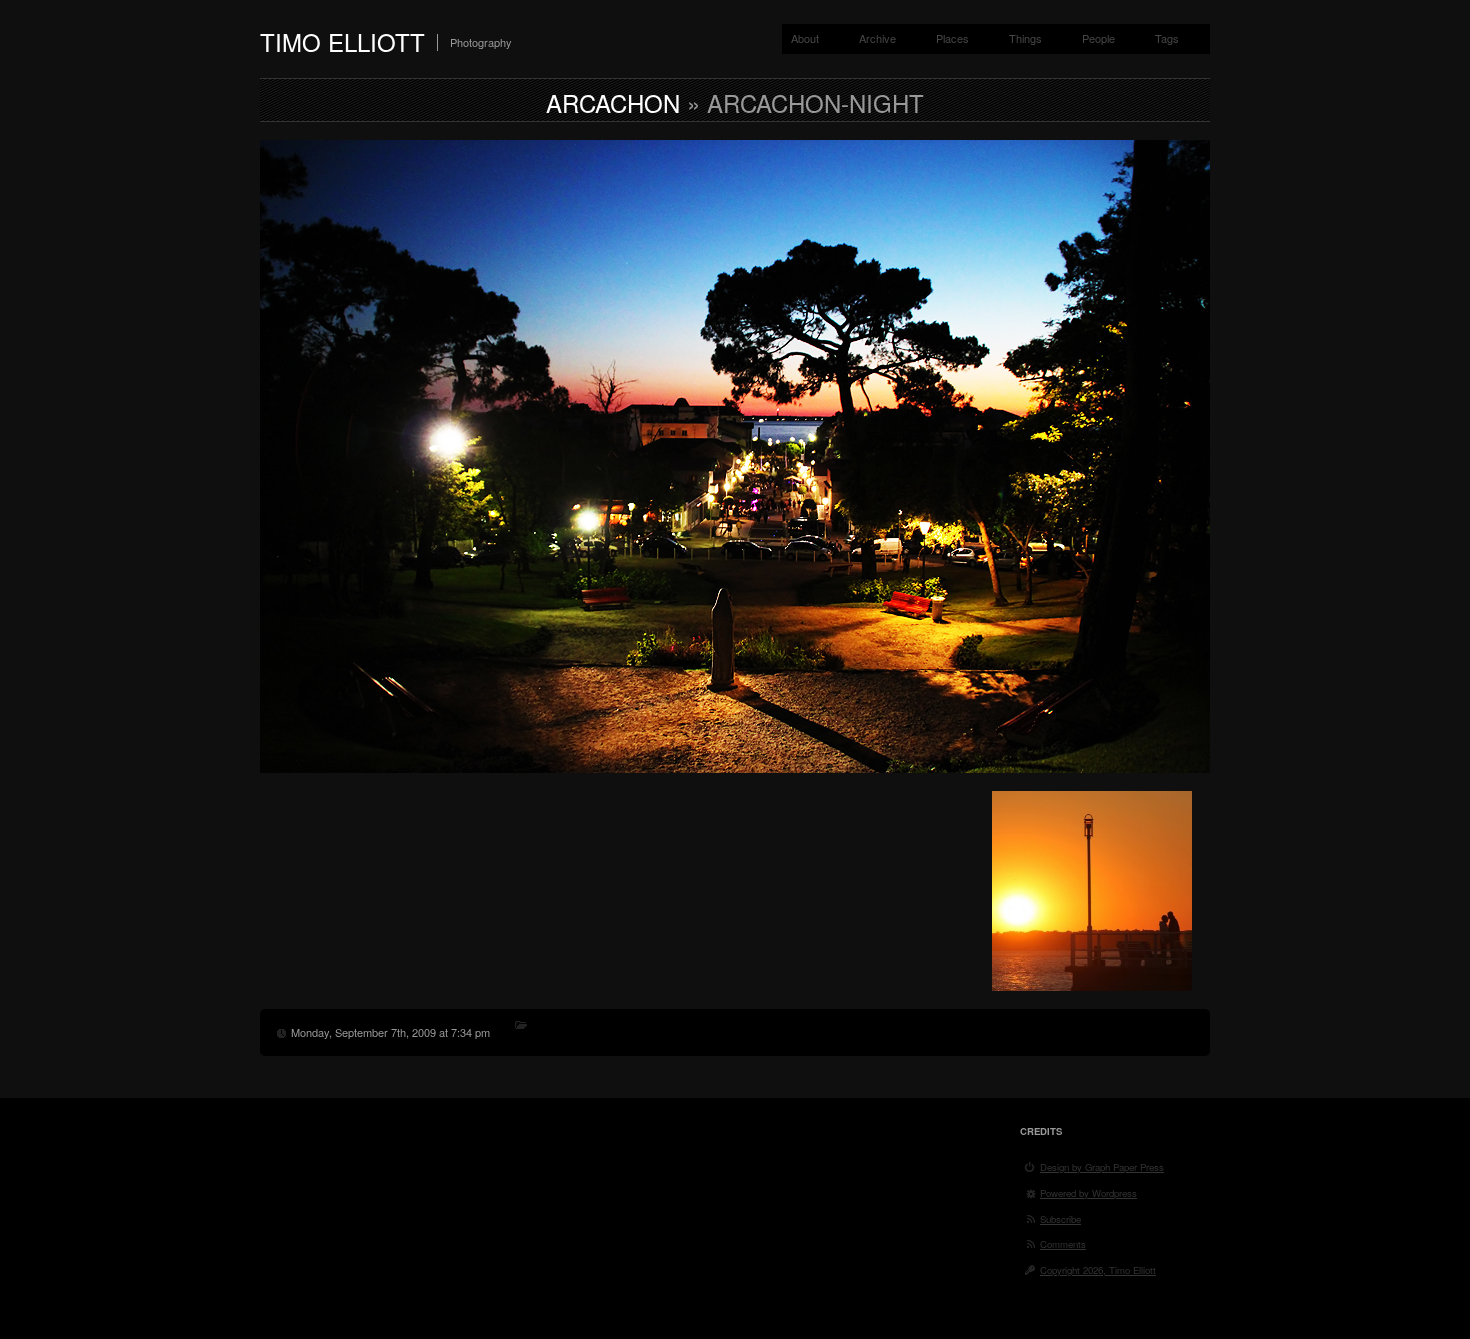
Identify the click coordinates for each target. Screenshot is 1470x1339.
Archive (877, 38)
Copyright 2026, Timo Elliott (1098, 1270)
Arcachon (613, 102)
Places (952, 38)
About (805, 38)
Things (1025, 38)
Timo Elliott (342, 41)
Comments (1063, 1244)
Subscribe (1060, 1219)
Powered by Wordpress (1088, 1193)
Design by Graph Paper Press (1102, 1167)
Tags (1167, 38)
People (1098, 38)
